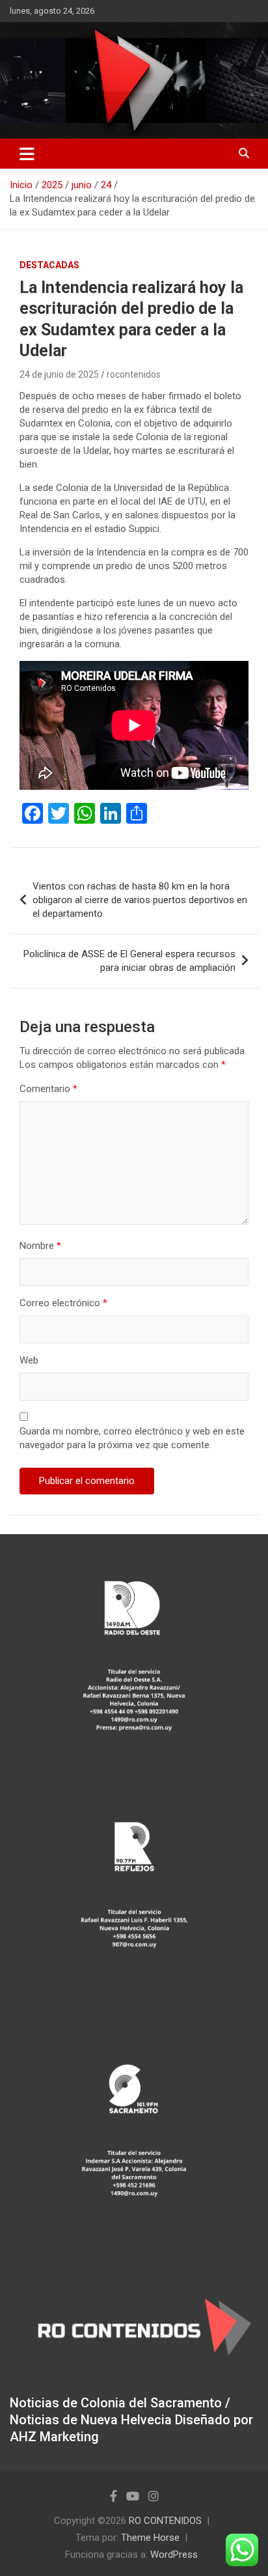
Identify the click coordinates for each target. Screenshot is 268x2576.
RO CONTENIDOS (165, 2521)
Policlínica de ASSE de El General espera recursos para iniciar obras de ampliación (129, 961)
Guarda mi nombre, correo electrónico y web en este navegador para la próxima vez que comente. (132, 1438)
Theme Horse (150, 2538)
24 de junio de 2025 (59, 374)
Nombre (40, 1246)
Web (29, 1360)
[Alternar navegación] (27, 154)
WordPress (174, 2555)
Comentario (48, 1089)
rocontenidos (134, 374)
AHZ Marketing (54, 2437)
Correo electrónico (63, 1303)
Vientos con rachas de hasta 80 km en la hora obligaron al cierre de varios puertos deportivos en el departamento (140, 900)
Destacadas (49, 265)
